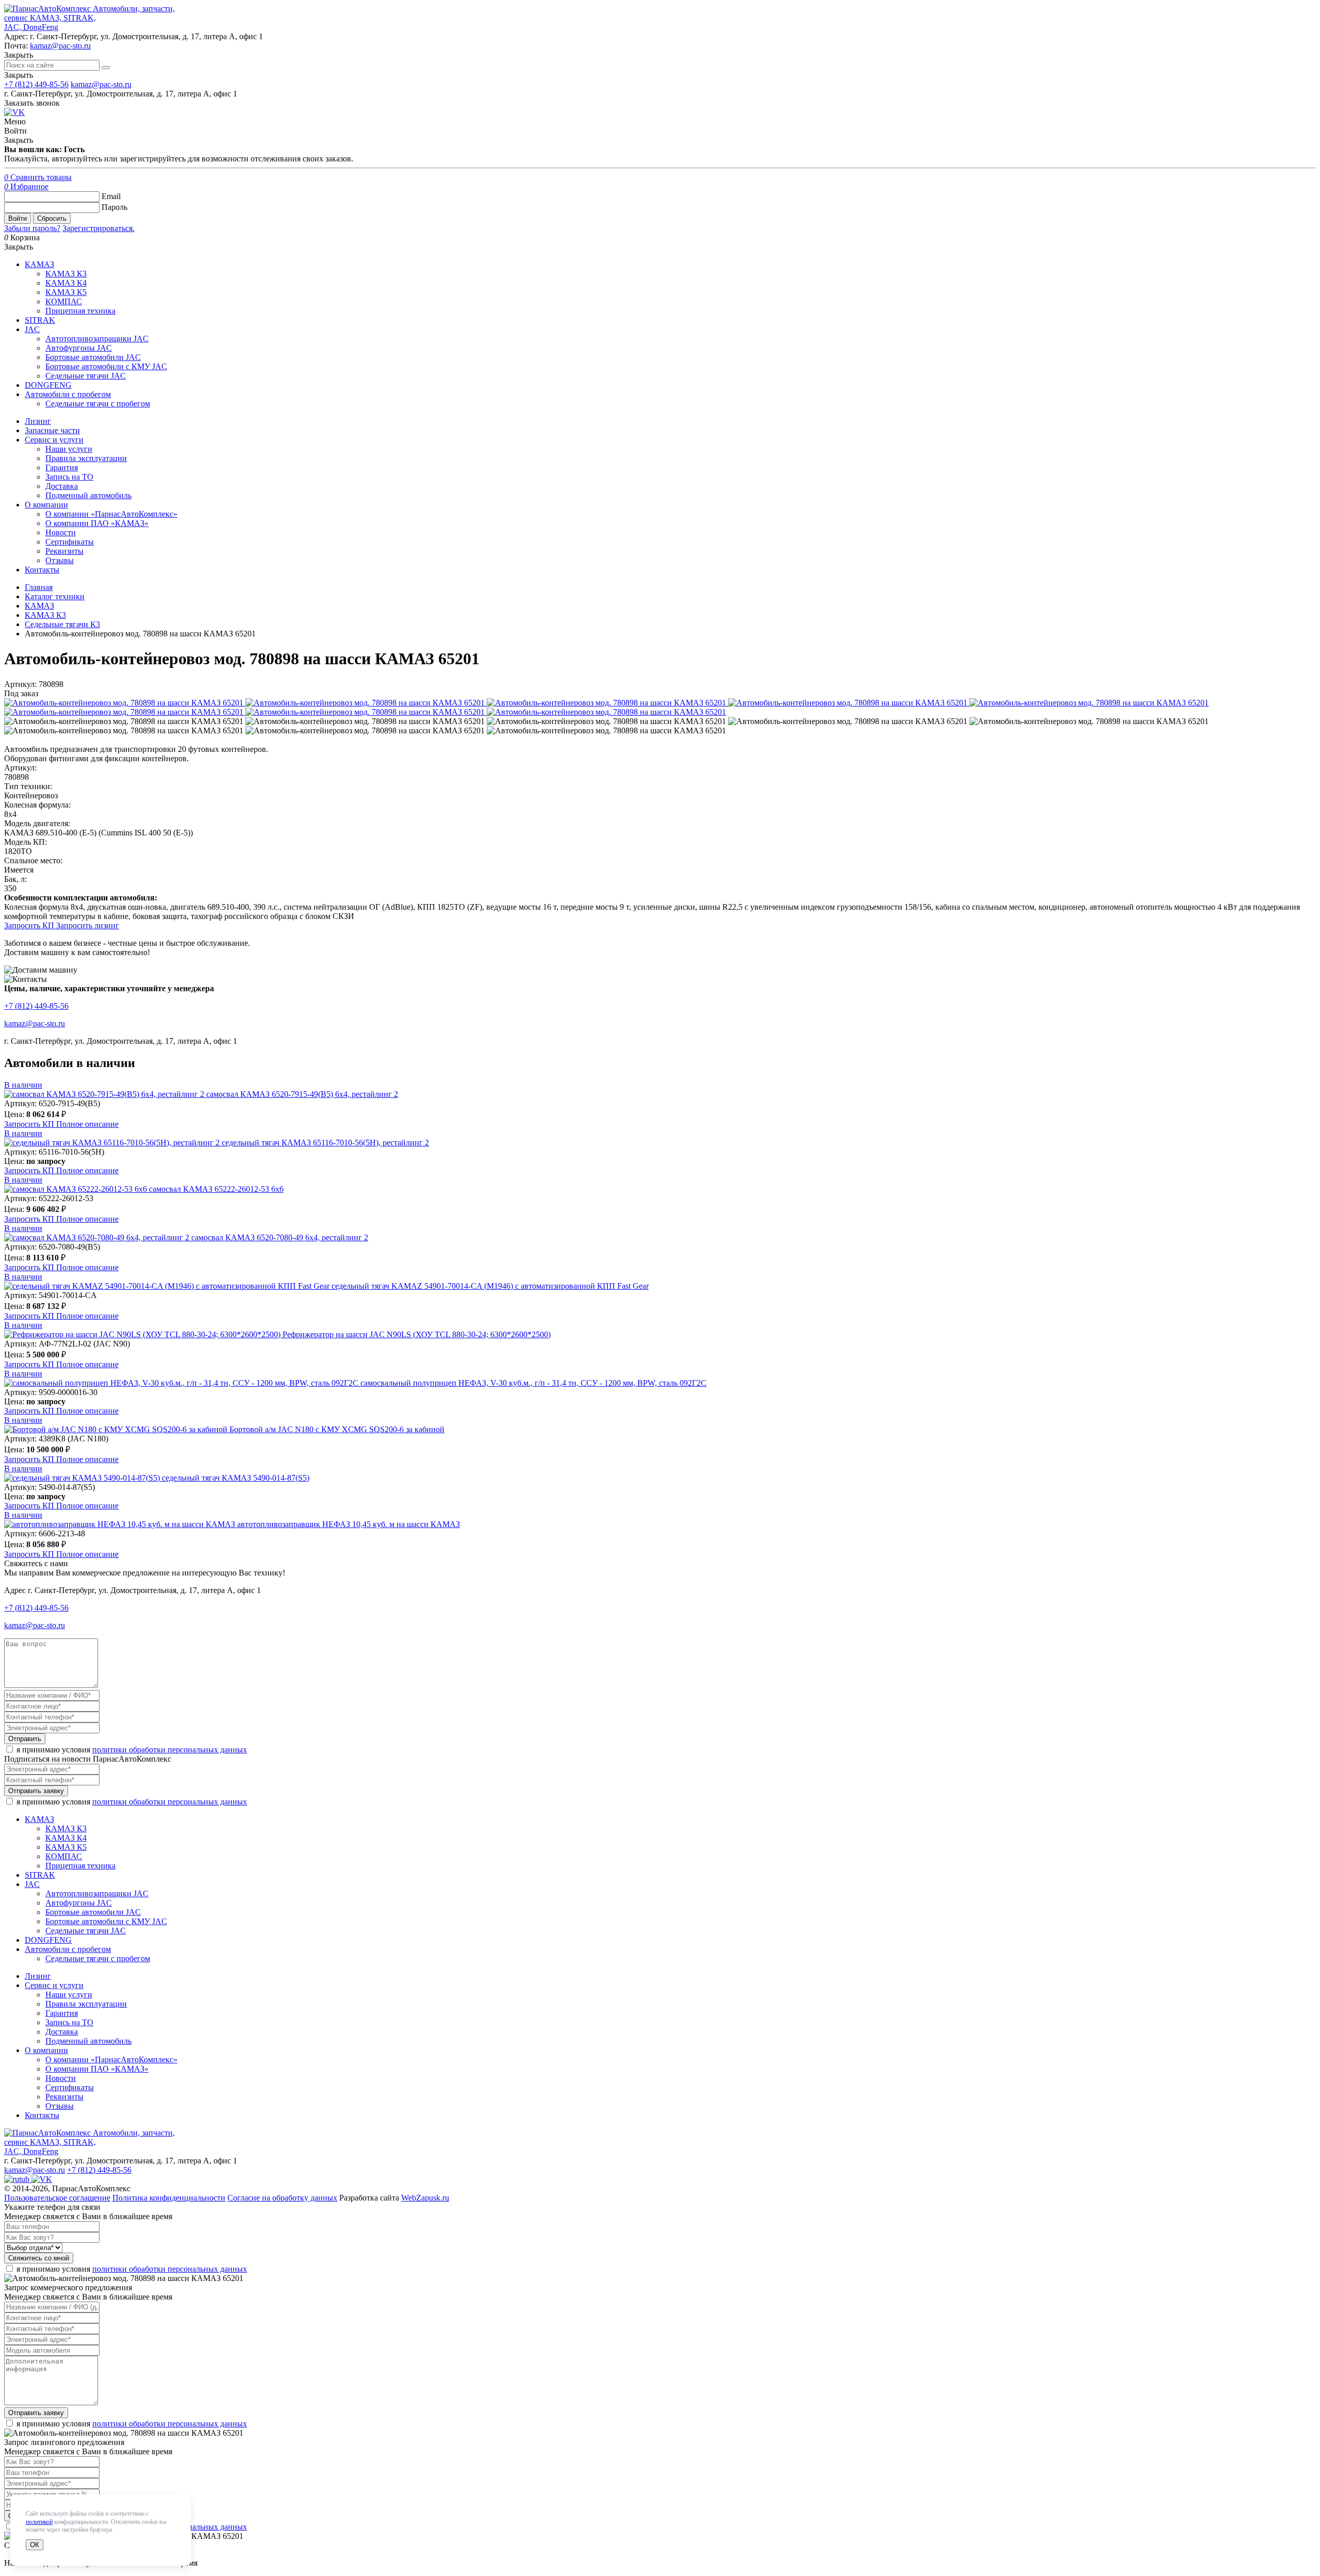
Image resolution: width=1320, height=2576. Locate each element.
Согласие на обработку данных (282, 2198)
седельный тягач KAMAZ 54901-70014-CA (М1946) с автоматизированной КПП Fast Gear (490, 1286)
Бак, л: (15, 879)
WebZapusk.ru (425, 2198)
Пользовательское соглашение (57, 2198)
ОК (35, 2545)
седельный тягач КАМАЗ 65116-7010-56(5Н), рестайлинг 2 (325, 1143)
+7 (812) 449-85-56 (36, 84)
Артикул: (20, 768)
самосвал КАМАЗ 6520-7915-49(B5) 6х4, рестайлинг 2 (302, 1094)
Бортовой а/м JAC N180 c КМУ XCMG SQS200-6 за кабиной (337, 1429)
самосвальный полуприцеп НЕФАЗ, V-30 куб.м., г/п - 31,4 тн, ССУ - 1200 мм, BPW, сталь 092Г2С (533, 1383)
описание (87, 1124)
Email (111, 196)
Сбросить (52, 218)
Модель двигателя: (37, 823)
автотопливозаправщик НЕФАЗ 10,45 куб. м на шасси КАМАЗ (349, 1524)
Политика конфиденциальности (169, 2198)
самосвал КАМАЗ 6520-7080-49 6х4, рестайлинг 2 (280, 1237)
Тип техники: (28, 786)
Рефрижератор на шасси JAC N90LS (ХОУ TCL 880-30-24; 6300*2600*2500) (417, 1334)
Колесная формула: (37, 805)
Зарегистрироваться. (98, 228)
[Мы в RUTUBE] (18, 2179)
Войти (18, 218)
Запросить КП (30, 925)
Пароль (114, 207)
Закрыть (19, 75)
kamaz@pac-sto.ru (60, 46)
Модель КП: (26, 842)
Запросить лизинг (88, 925)
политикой (39, 2522)
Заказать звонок (32, 103)
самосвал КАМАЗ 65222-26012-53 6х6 (216, 1189)
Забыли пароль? (32, 228)
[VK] (14, 112)
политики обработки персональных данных (170, 1750)
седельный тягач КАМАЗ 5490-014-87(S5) (236, 1478)
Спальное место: (33, 860)
